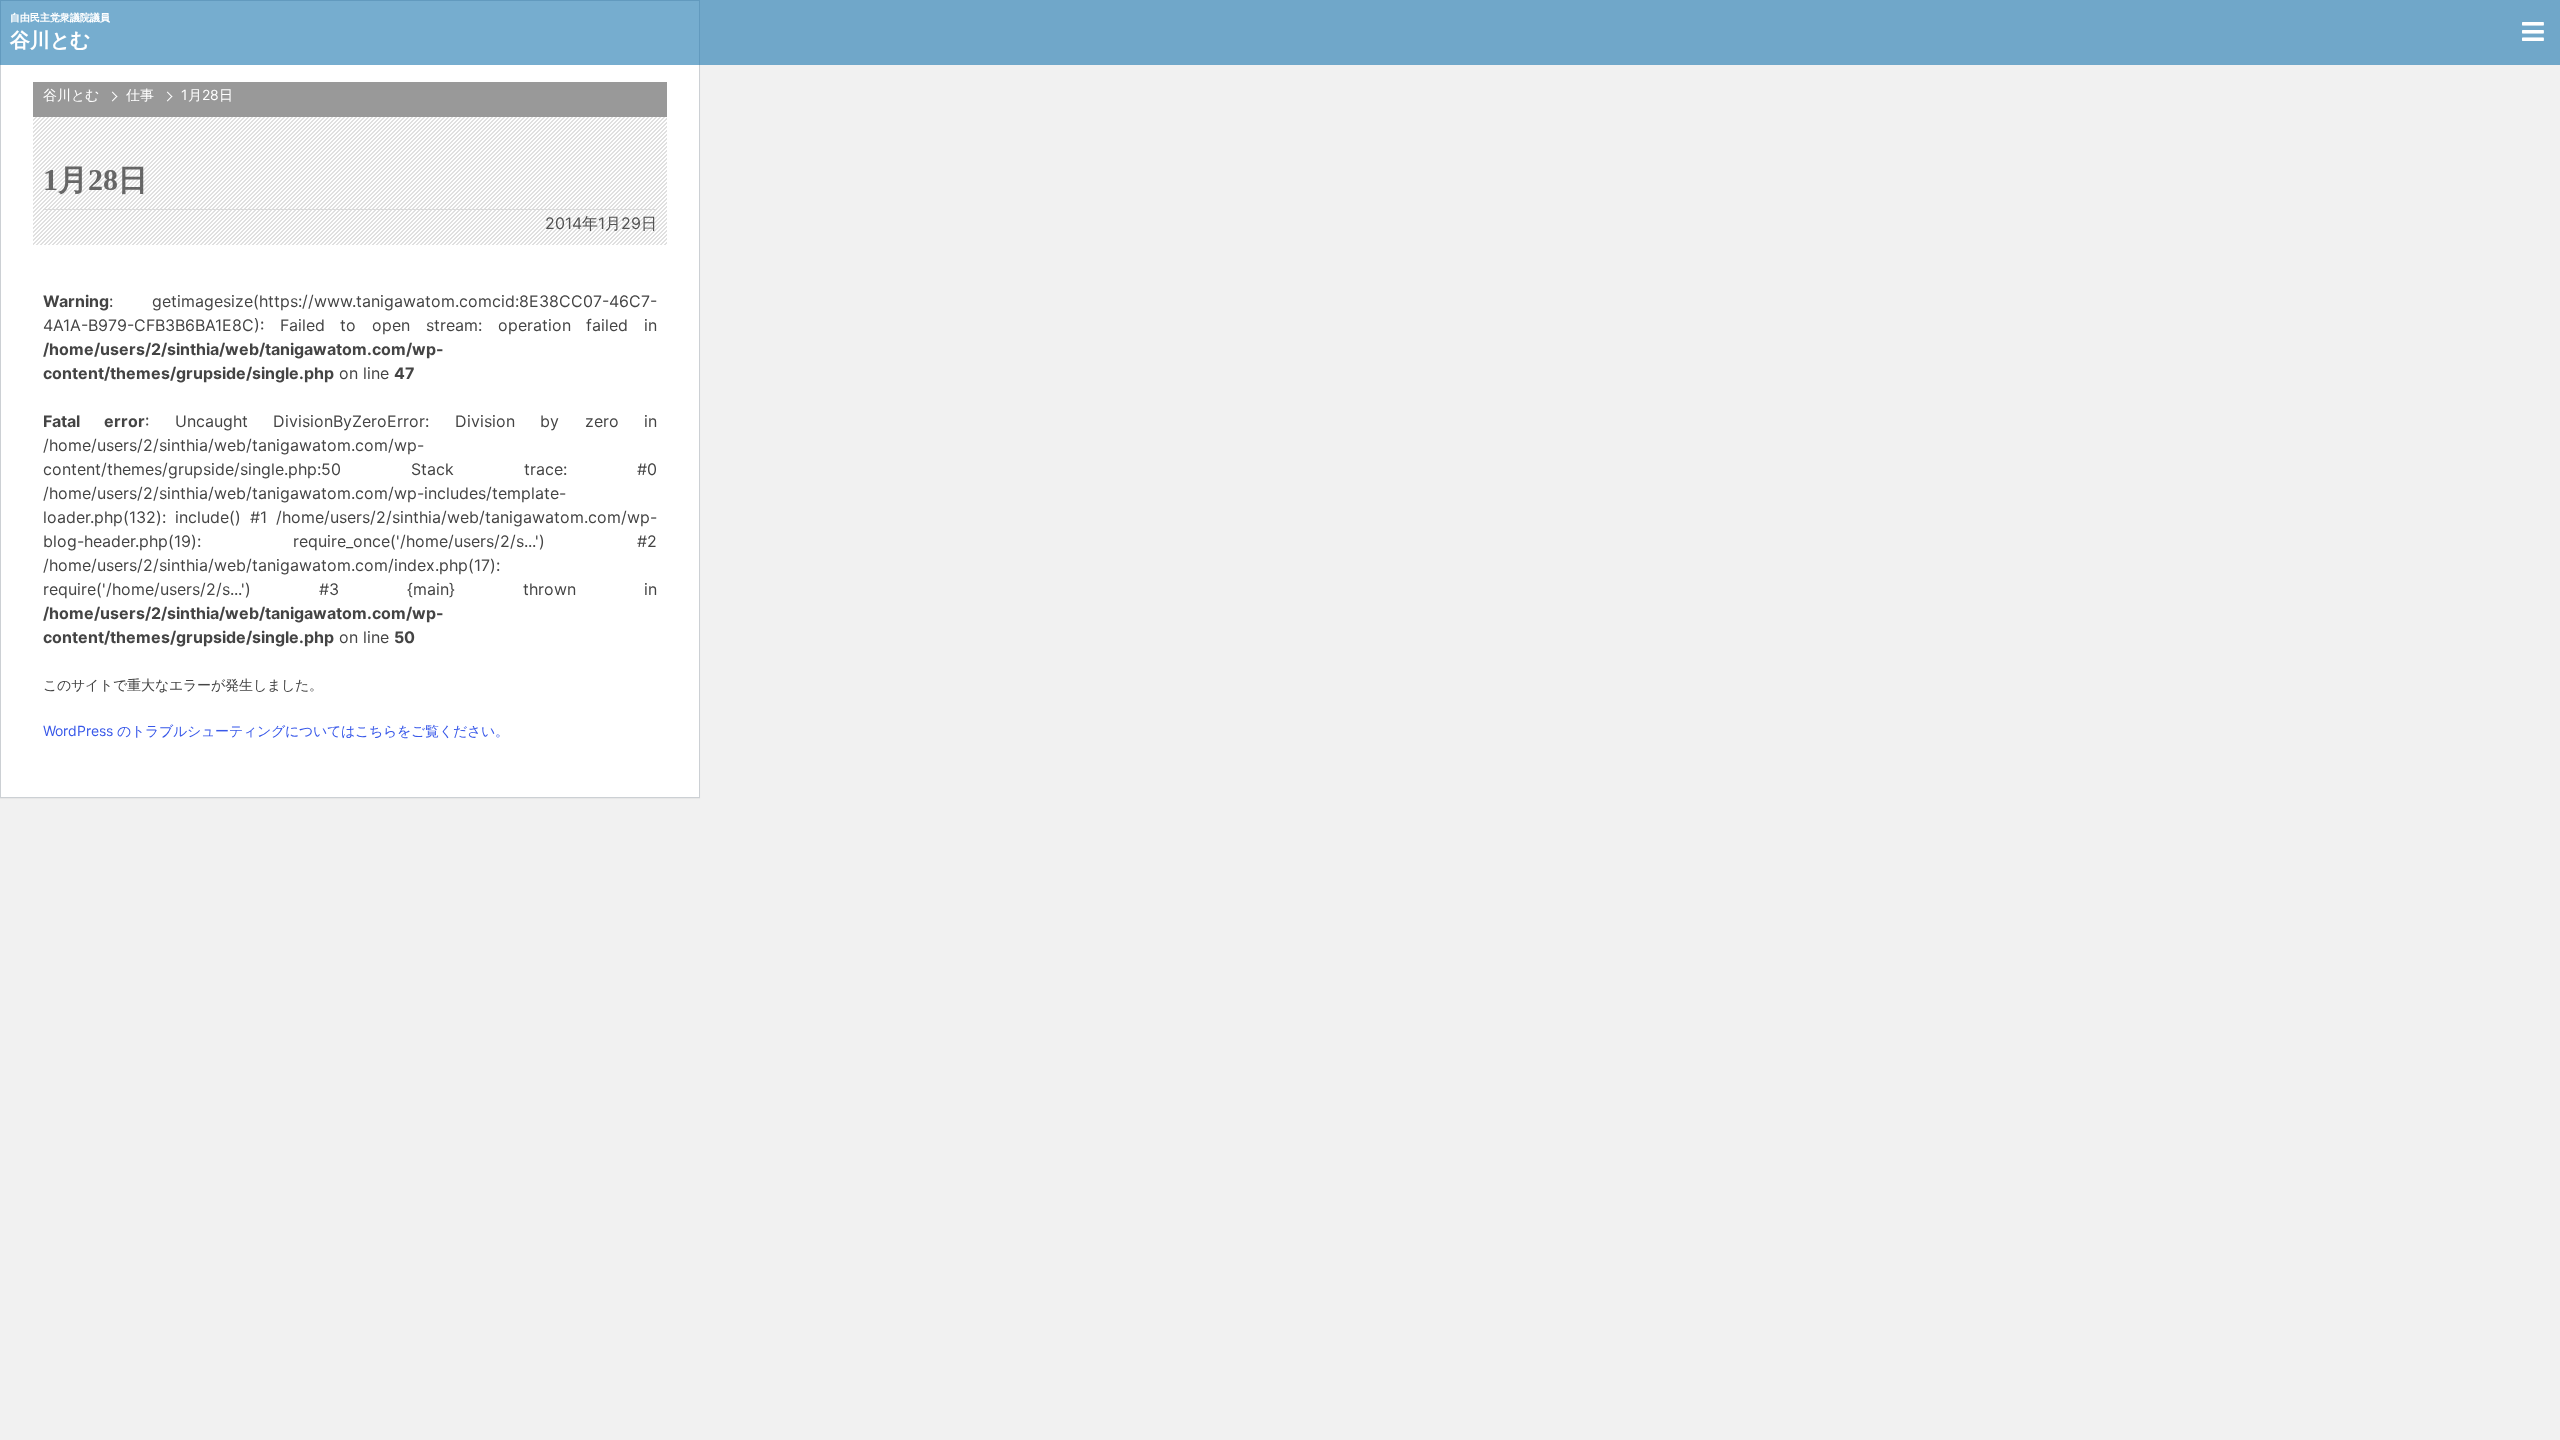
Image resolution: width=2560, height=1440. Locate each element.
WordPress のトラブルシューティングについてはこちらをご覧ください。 (276, 730)
